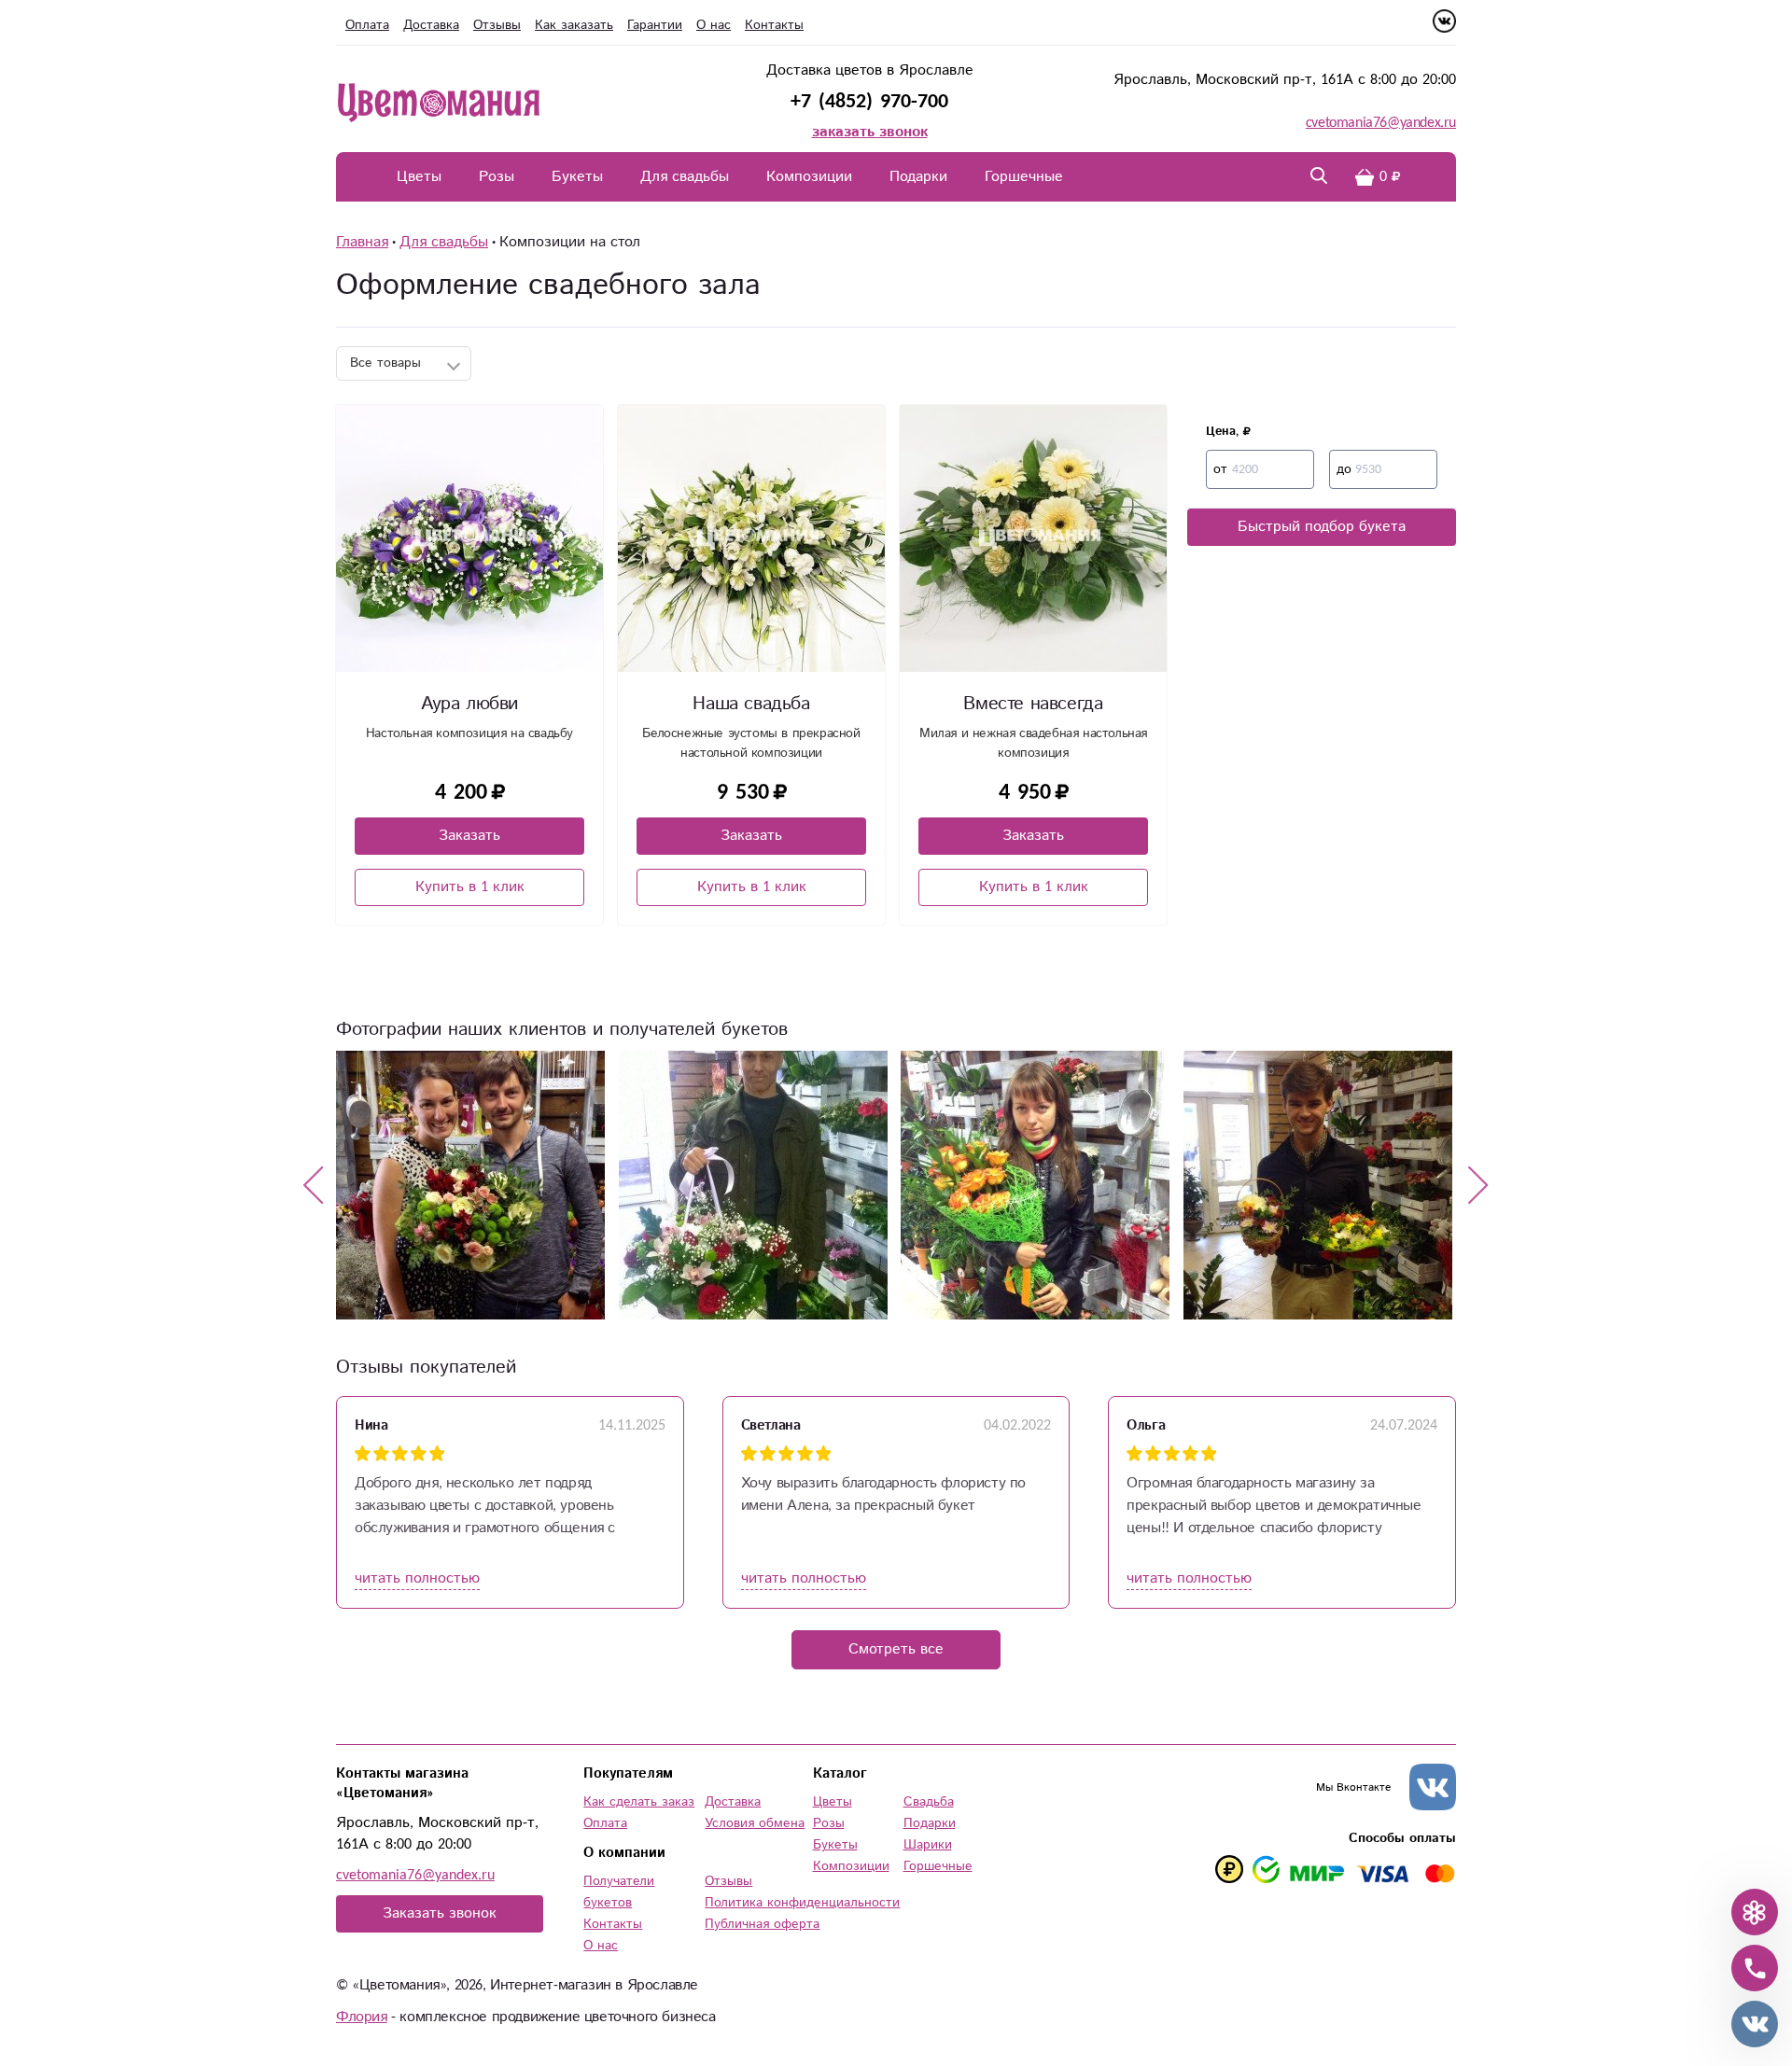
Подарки (918, 177)
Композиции (809, 177)
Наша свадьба (751, 704)
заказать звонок (870, 132)
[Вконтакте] (1444, 28)
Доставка (431, 25)
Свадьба (929, 1802)
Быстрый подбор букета (1322, 527)
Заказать (469, 836)
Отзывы (497, 25)
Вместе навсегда (1033, 704)
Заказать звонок (440, 1913)
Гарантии (655, 25)
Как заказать (574, 25)
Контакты (774, 25)
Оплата (367, 25)
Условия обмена (755, 1823)
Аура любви (469, 704)
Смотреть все (896, 1649)
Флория (362, 2017)
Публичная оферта (762, 1924)
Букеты (577, 177)
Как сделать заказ (639, 1802)
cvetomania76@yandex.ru (1381, 123)
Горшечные (1024, 177)
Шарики (928, 1845)
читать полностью (417, 1578)
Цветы (419, 177)
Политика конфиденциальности (802, 1903)
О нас (714, 25)
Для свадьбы (685, 177)
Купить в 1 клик (470, 887)
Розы (497, 177)
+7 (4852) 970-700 (869, 101)
